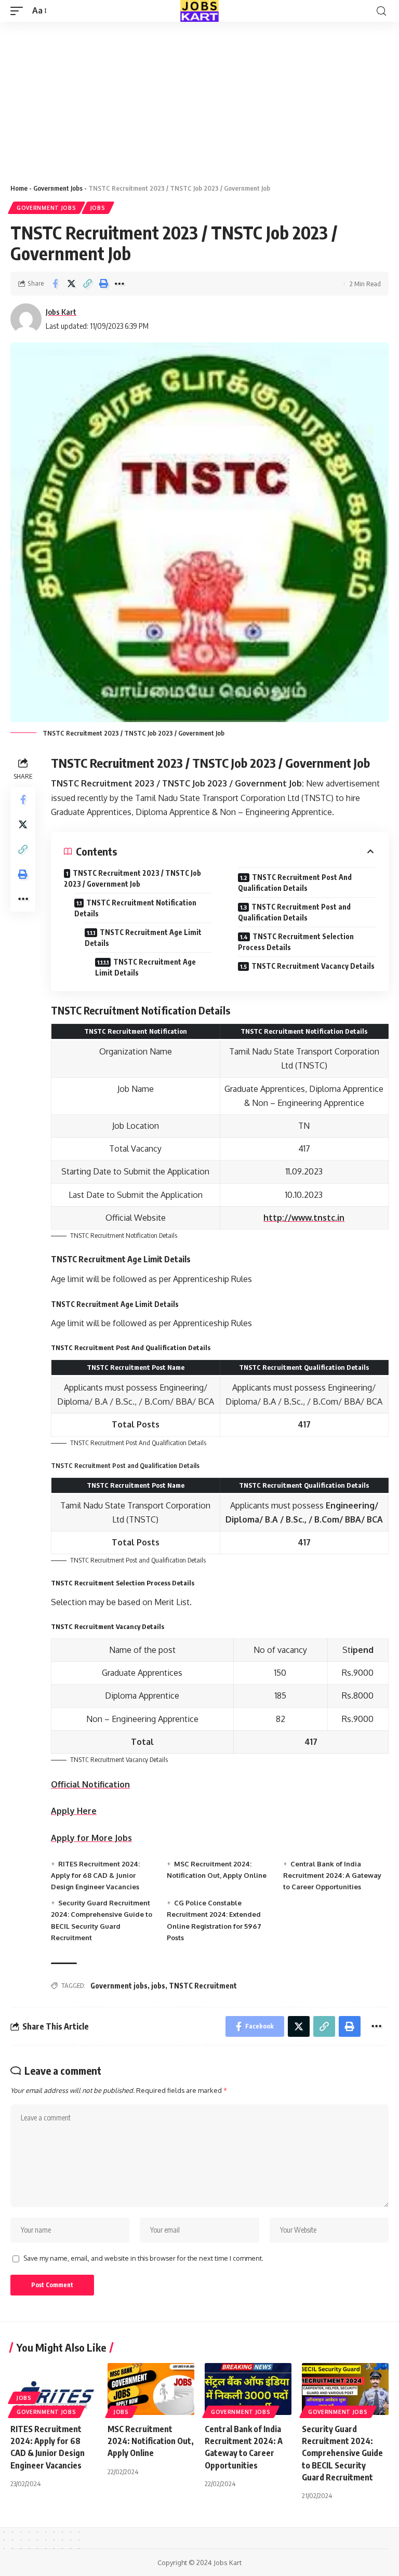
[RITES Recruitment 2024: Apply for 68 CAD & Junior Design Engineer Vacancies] (54, 2389)
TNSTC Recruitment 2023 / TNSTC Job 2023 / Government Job (132, 878)
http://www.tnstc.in (304, 1218)
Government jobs (119, 1986)
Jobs (98, 208)
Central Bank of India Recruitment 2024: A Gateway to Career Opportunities (332, 1876)
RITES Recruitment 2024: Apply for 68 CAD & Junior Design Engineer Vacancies (95, 1876)
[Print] (103, 284)
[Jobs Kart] (199, 11)
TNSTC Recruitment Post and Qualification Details (294, 912)
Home (19, 188)
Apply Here (74, 1811)
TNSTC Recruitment (203, 1986)
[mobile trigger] (19, 11)
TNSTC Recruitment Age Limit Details (143, 938)
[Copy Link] (87, 284)
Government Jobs (58, 188)
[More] (119, 284)
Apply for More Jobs (91, 1838)
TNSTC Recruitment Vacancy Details (313, 966)
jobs (158, 1986)
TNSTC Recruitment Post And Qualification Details (295, 883)
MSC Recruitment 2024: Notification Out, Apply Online (151, 2441)
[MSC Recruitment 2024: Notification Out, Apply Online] (151, 2389)
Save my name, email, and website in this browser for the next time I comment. (143, 2258)
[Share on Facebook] (55, 284)
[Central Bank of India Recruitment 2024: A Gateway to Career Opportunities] (248, 2389)
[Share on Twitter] (71, 284)
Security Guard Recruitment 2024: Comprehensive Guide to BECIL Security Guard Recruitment (342, 2453)
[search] (381, 11)
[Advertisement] (199, 99)
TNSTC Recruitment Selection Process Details (296, 942)
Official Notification (90, 1784)
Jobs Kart (61, 312)
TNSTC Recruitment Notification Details (135, 908)
